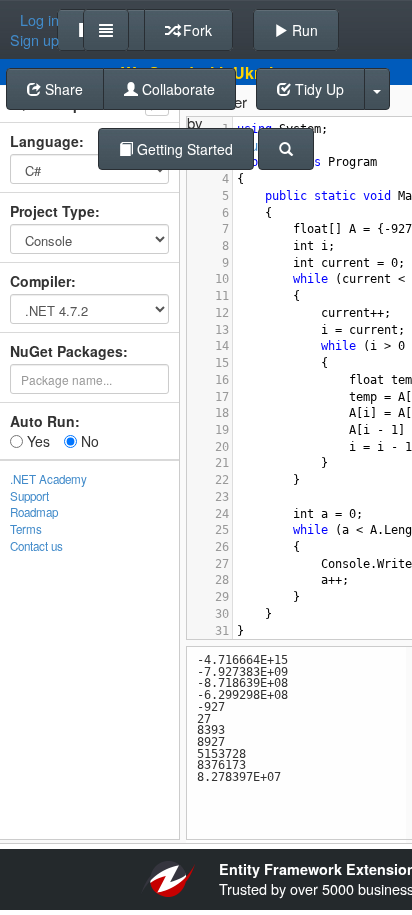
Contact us (36, 546)
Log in (39, 20)
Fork (195, 30)
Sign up (34, 40)
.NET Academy (48, 479)
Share (62, 89)
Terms (26, 529)
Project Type (52, 211)
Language (44, 141)
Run (303, 30)
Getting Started (183, 149)
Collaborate (176, 89)
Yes (36, 441)
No (88, 441)
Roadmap (34, 512)
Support (29, 496)
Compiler (40, 281)
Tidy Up (317, 89)
